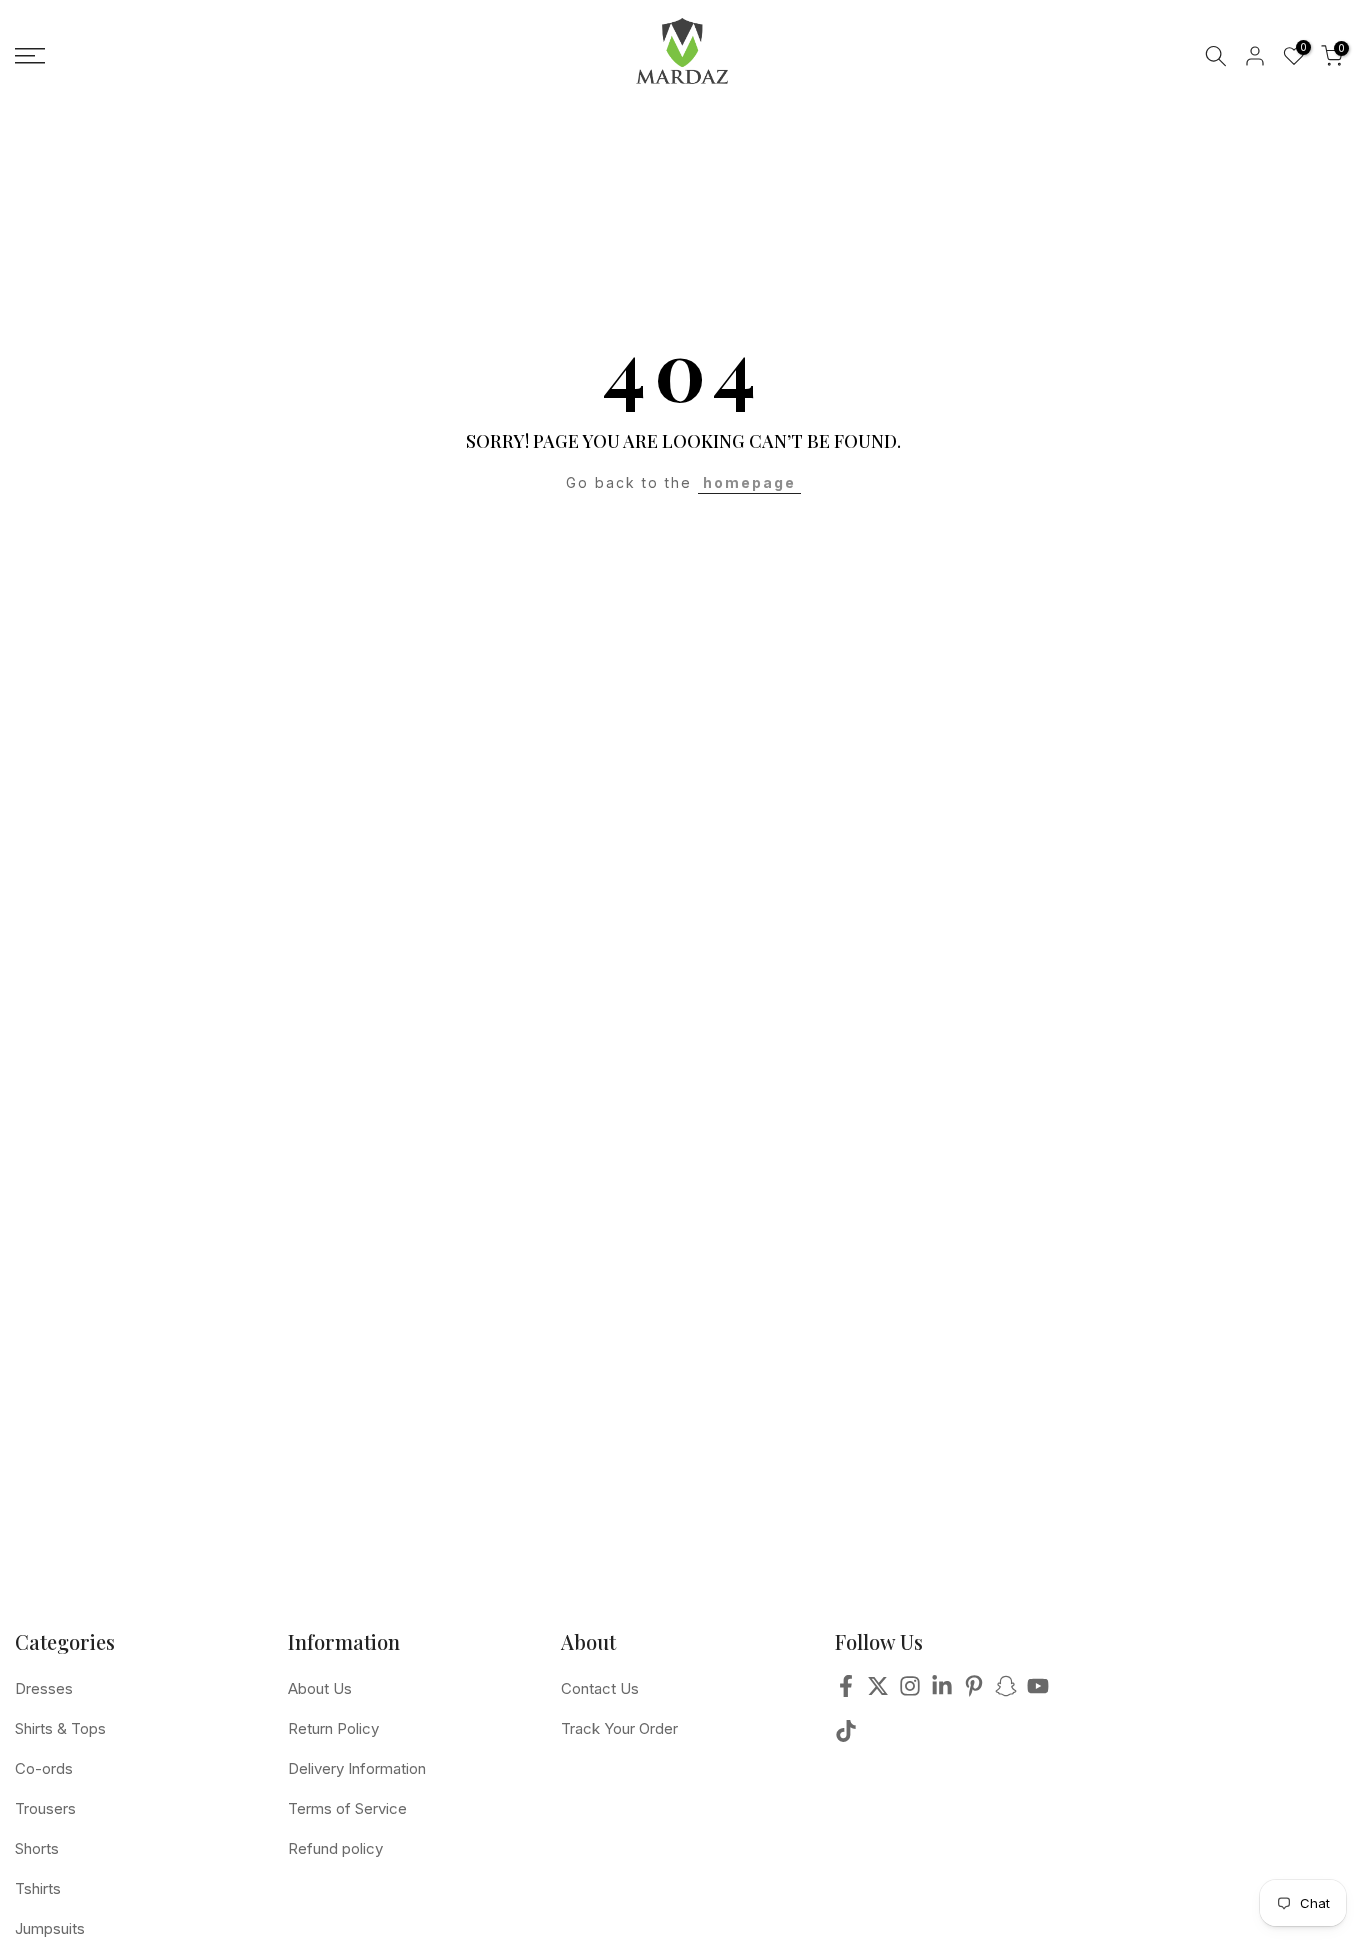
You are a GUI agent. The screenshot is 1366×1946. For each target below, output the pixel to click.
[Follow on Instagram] (910, 1691)
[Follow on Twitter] (878, 1691)
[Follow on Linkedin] (942, 1691)
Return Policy (333, 1728)
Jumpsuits (50, 1928)
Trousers (45, 1808)
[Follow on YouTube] (1038, 1691)
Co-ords (44, 1768)
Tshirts (38, 1888)
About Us (320, 1688)
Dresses (44, 1688)
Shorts (37, 1848)
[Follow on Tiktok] (846, 1736)
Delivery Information (357, 1768)
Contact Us (600, 1688)
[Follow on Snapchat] (1006, 1691)
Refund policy (335, 1848)
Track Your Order (619, 1728)
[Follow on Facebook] (846, 1691)
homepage (749, 482)
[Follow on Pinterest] (974, 1691)
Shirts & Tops (60, 1728)
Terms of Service (347, 1808)
